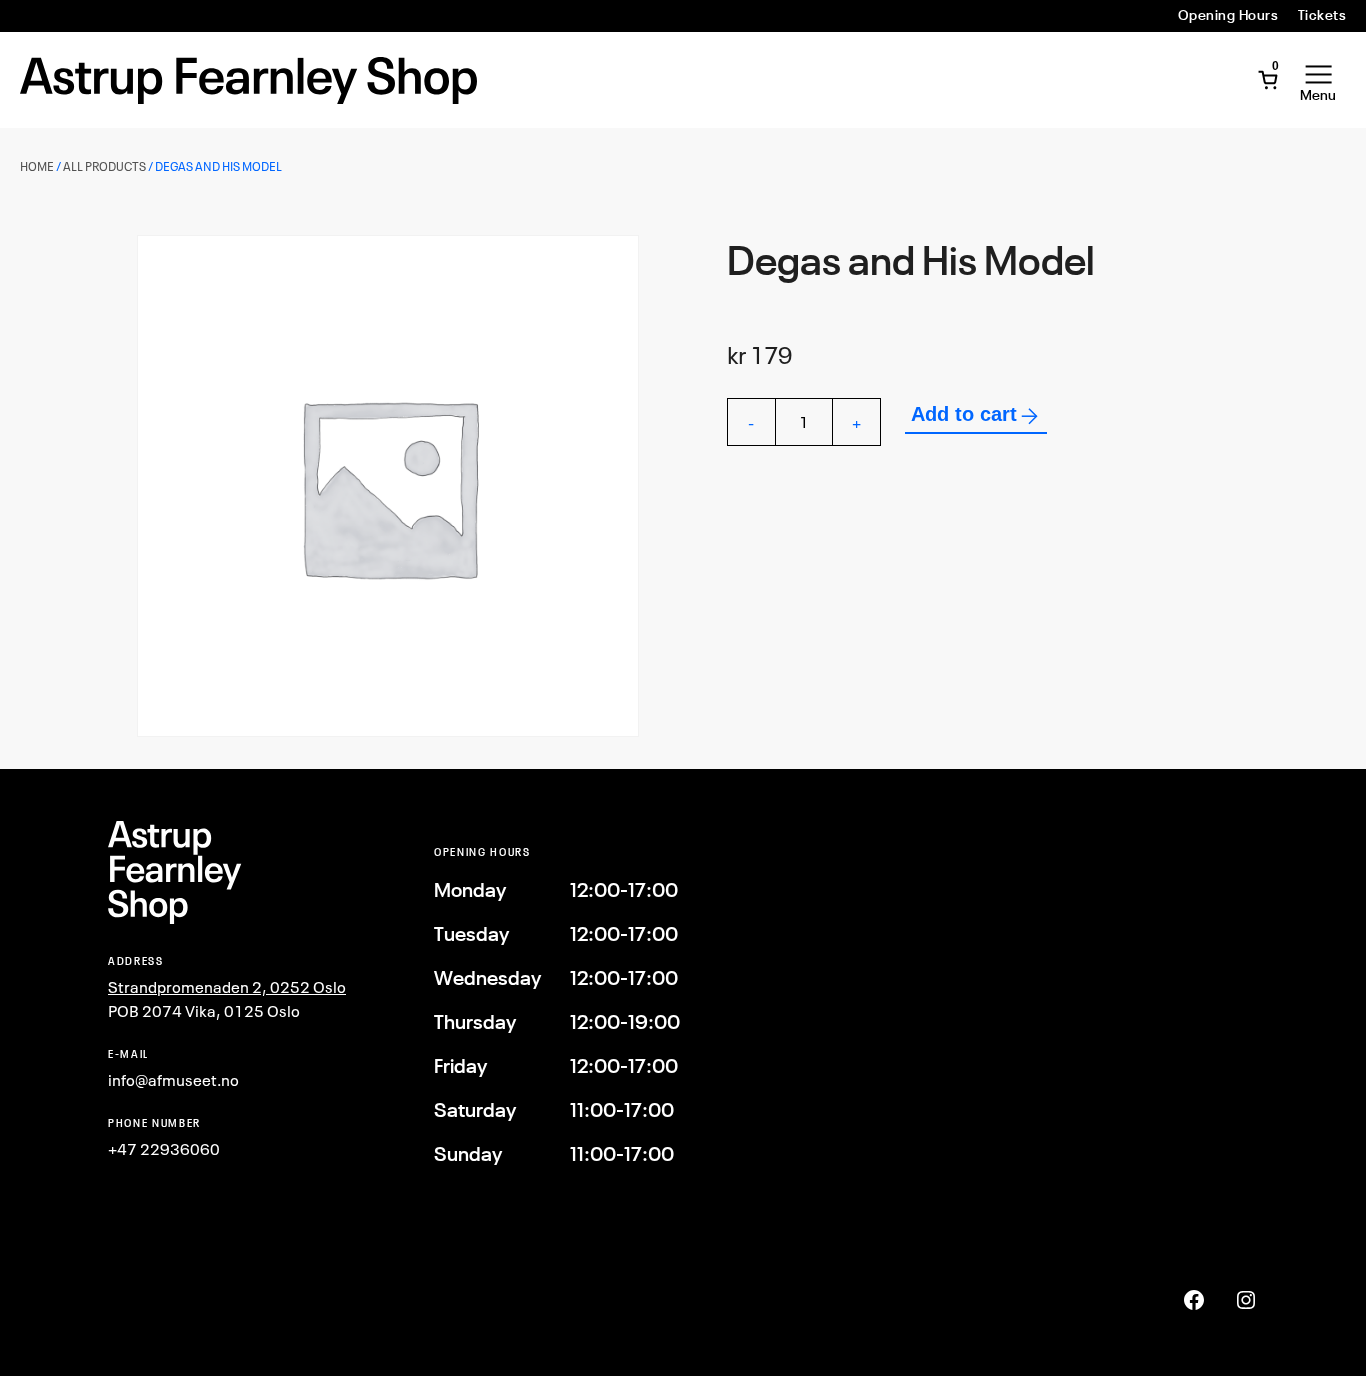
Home (37, 166)
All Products (104, 166)
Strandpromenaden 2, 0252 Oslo (227, 987)
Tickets (1322, 15)
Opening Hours (1228, 15)
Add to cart (964, 414)
